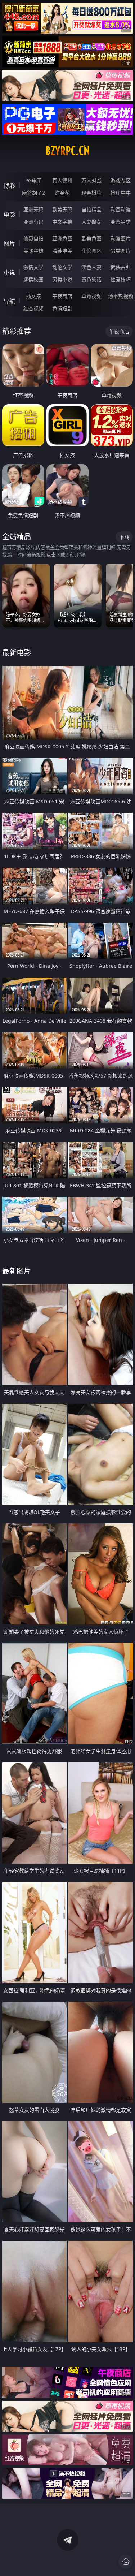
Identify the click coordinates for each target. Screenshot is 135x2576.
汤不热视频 (121, 296)
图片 (9, 243)
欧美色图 (91, 238)
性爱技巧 (121, 279)
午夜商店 (62, 296)
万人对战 (91, 180)
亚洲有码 (33, 222)
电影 (9, 215)
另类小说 (62, 279)
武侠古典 (121, 267)
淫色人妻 (91, 267)
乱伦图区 (91, 251)
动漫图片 (121, 238)
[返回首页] (126, 2562)
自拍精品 (91, 209)
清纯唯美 (62, 251)
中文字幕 (62, 222)
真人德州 (62, 180)
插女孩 (33, 296)
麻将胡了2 (33, 193)
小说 (9, 272)
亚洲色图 (62, 238)
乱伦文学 (62, 267)
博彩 (9, 186)
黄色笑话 (91, 279)
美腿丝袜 (33, 251)
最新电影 (17, 653)
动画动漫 (121, 209)
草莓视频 (91, 296)
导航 (9, 301)
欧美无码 (62, 209)
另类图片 (121, 251)
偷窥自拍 (33, 238)
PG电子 (33, 180)
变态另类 (121, 222)
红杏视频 (33, 308)
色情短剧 (62, 308)
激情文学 (33, 267)
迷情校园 (33, 279)
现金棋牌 (91, 193)
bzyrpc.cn (68, 151)
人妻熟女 (91, 222)
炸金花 (62, 193)
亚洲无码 (33, 209)
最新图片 (17, 1271)
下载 (124, 537)
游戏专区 (121, 180)
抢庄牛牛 (121, 193)
